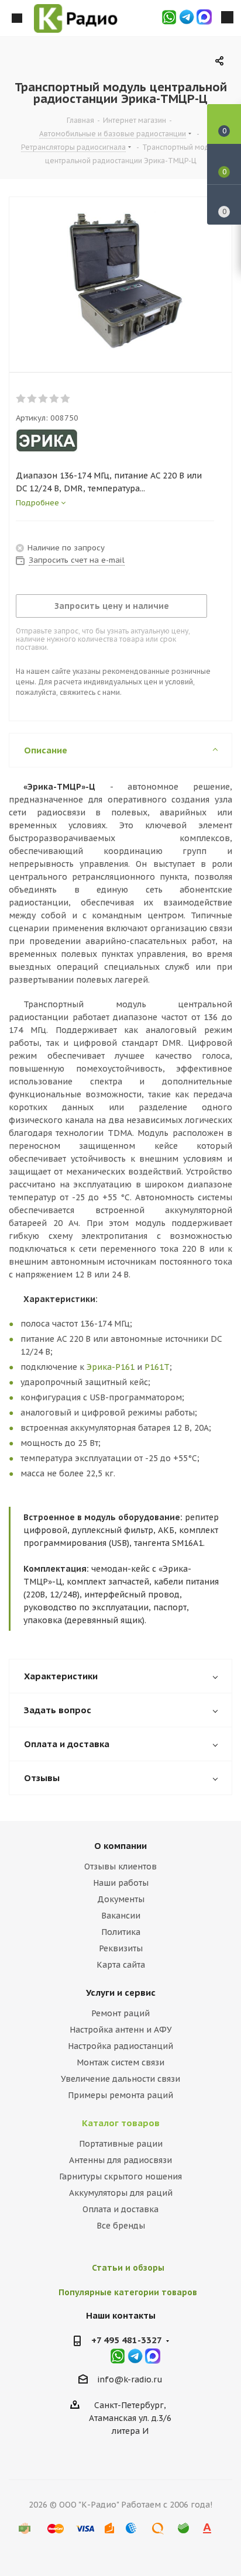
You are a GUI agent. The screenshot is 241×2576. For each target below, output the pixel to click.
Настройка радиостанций (120, 2046)
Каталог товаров (121, 2123)
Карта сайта (121, 1965)
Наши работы (121, 1883)
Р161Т (157, 1367)
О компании (120, 1846)
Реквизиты (121, 1948)
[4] (55, 399)
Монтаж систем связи (120, 2062)
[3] (44, 399)
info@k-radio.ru (130, 2379)
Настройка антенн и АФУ (121, 2030)
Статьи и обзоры (128, 2268)
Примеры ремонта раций (120, 2095)
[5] (66, 399)
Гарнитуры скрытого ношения (120, 2176)
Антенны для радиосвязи (120, 2160)
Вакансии (121, 1916)
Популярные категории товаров (128, 2292)
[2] (32, 399)
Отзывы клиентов (120, 1866)
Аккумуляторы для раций (121, 2193)
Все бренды (121, 2226)
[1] (21, 399)
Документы (121, 1899)
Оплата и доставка (120, 2209)
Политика (121, 1932)
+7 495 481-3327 (127, 2340)
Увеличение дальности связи (120, 2079)
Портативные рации (121, 2144)
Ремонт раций (120, 2013)
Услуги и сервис (121, 1993)
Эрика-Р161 (111, 1367)
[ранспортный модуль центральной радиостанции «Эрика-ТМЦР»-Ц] (120, 282)
